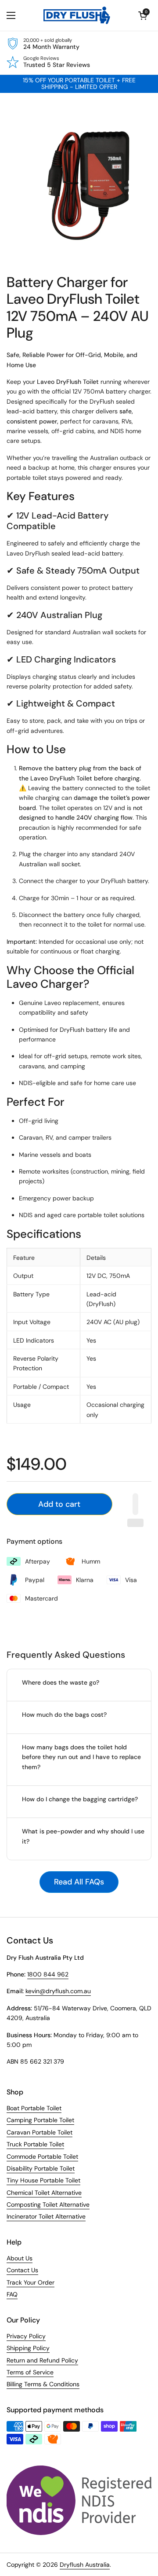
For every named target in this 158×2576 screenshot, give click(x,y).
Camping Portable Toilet (40, 2120)
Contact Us (22, 2270)
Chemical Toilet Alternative (44, 2193)
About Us (20, 2258)
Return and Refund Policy (42, 2360)
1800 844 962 (48, 1974)
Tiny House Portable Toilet (43, 2180)
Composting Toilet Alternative (48, 2204)
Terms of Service (30, 2372)
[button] (143, 15)
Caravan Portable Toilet (39, 2132)
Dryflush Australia (85, 2565)
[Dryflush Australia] (77, 15)
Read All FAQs (79, 1882)
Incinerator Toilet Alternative (46, 2216)
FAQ (12, 2294)
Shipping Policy (28, 2348)
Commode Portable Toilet (42, 2156)
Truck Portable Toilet (35, 2144)
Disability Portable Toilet (41, 2168)
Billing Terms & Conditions (43, 2384)
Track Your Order (31, 2282)
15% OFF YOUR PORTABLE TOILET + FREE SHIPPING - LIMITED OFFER (79, 84)
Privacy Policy (26, 2336)
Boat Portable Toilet (34, 2108)
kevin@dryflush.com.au (58, 1991)
